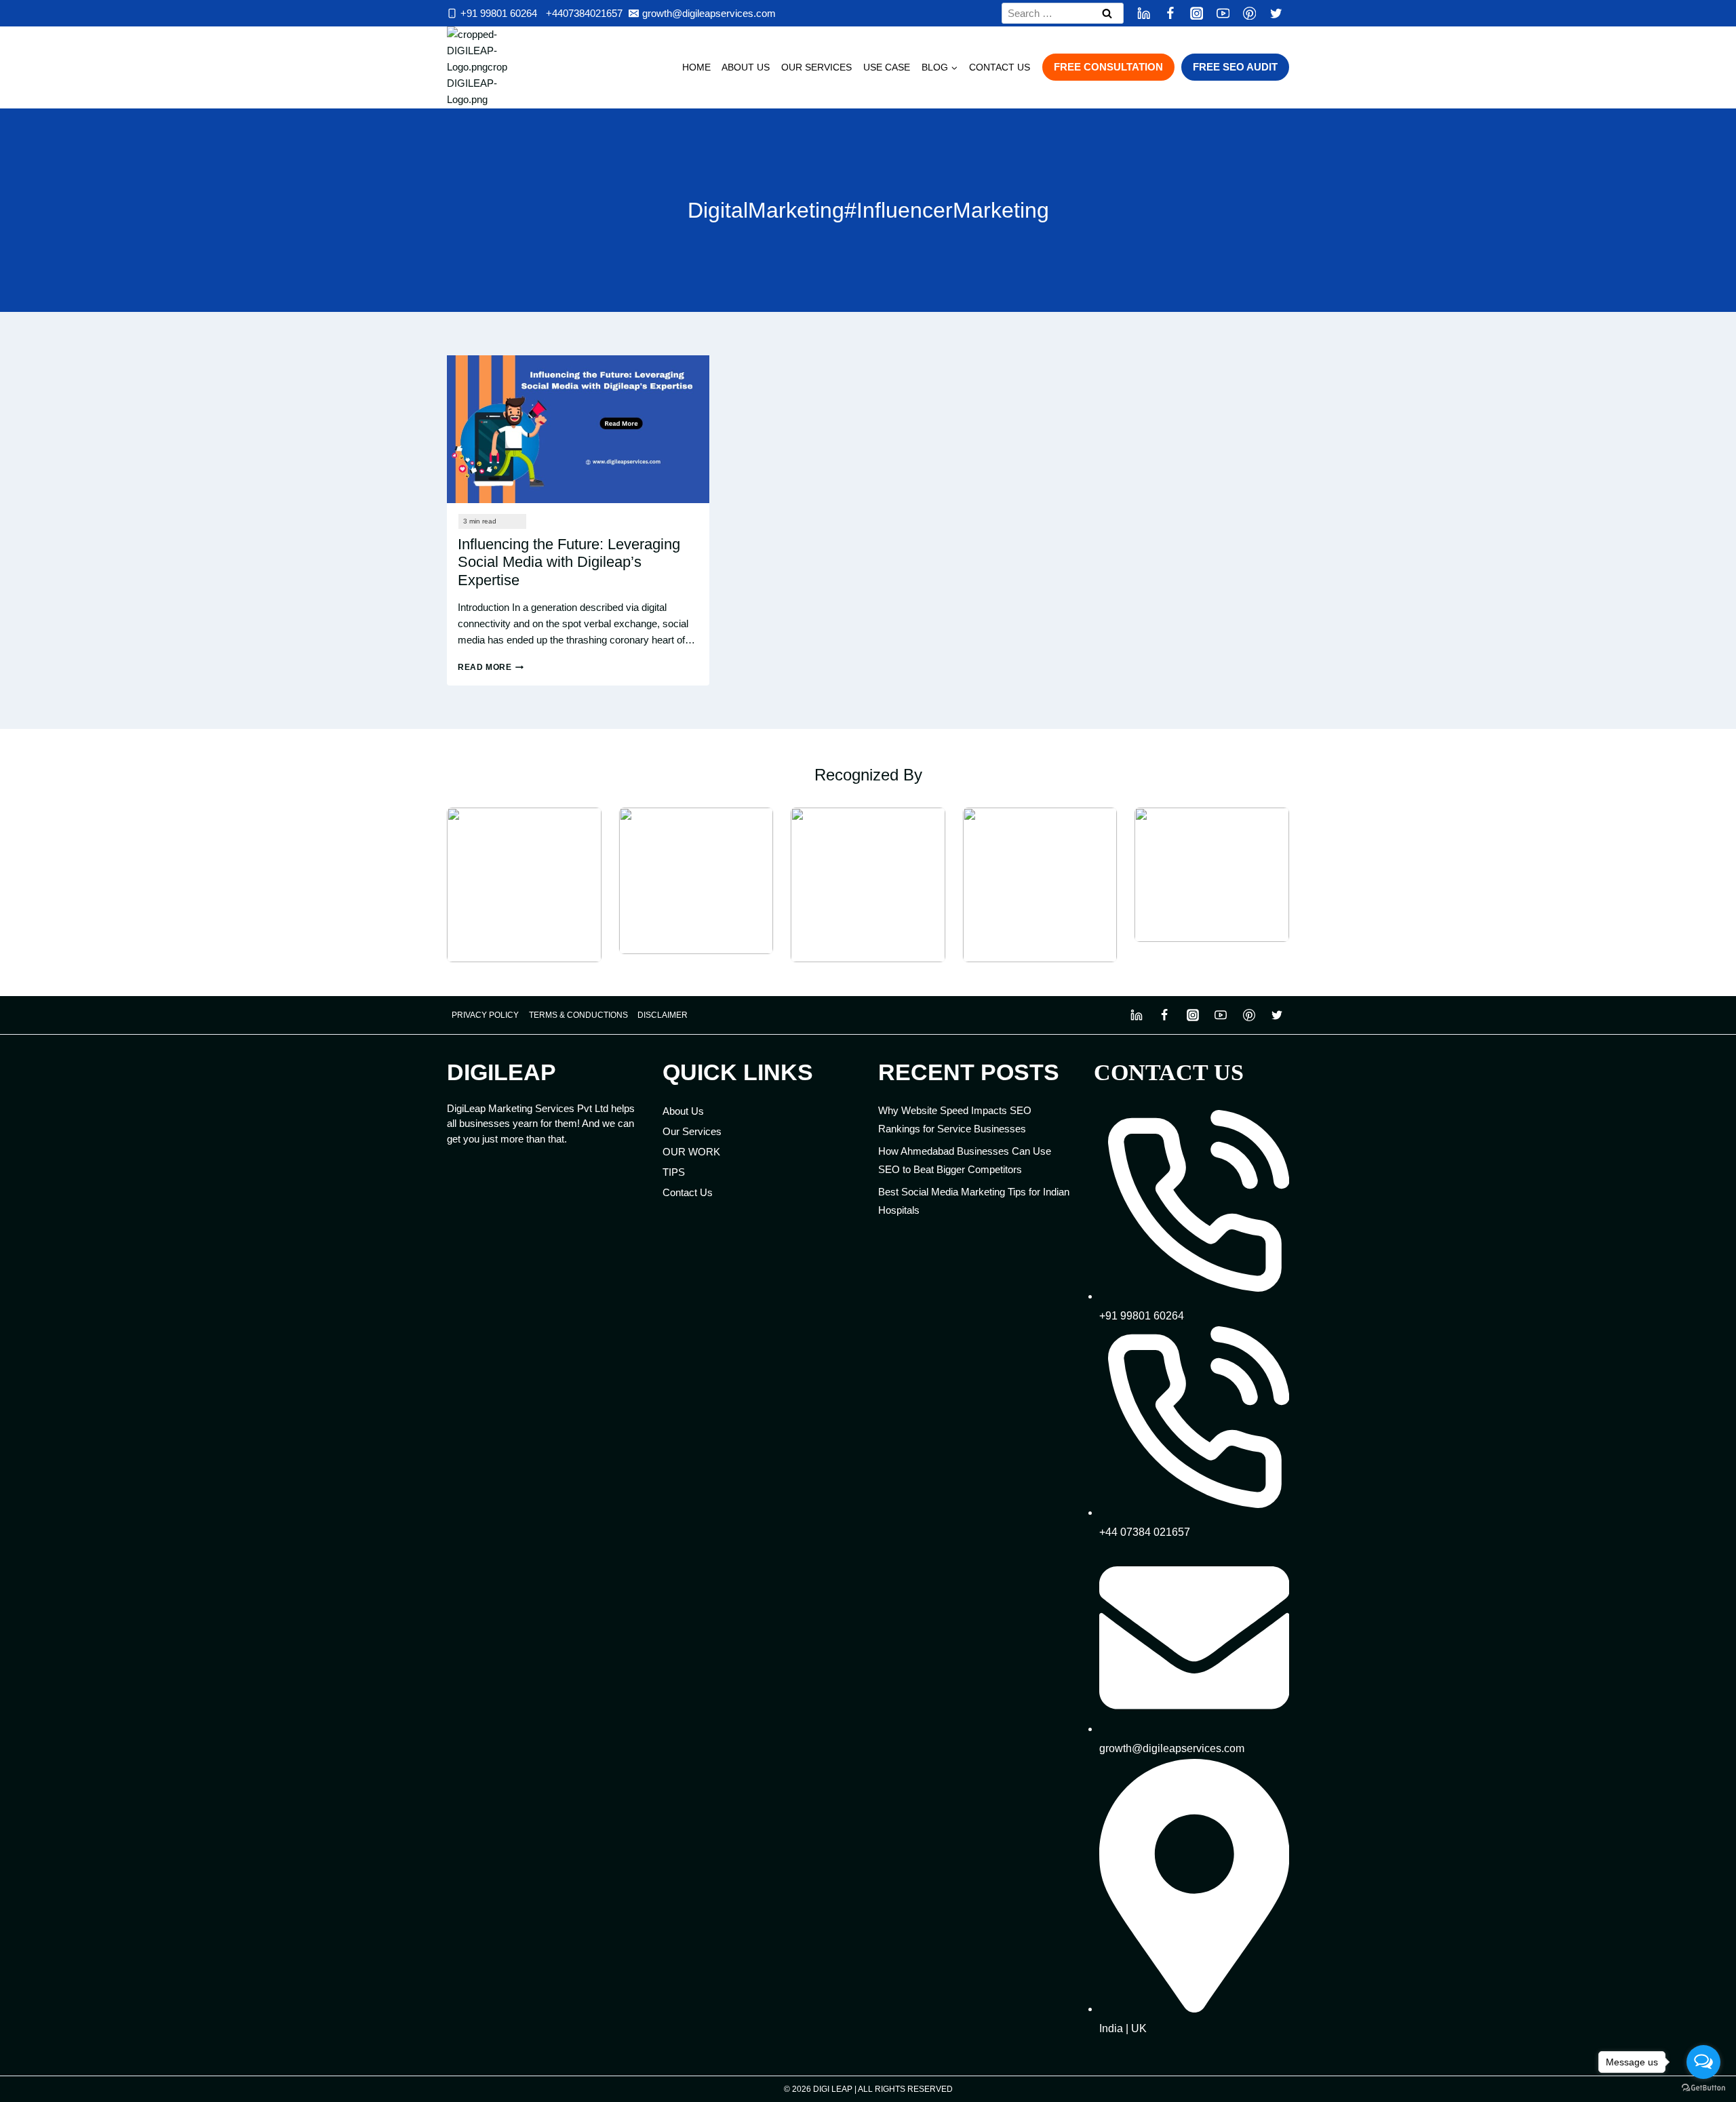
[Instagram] (1197, 13)
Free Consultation (1108, 67)
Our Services (816, 67)
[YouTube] (1223, 13)
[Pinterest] (1249, 13)
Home (696, 67)
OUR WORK (691, 1152)
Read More (491, 667)
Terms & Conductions (578, 1015)
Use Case (887, 67)
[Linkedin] (1144, 13)
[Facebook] (1170, 13)
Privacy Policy (485, 1015)
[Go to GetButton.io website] (1703, 2088)
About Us (746, 67)
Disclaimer (663, 1015)
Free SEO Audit (1235, 67)
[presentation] (578, 429)
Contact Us (1000, 67)
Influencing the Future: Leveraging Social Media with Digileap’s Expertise (569, 562)
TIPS (674, 1172)
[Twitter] (1276, 13)
